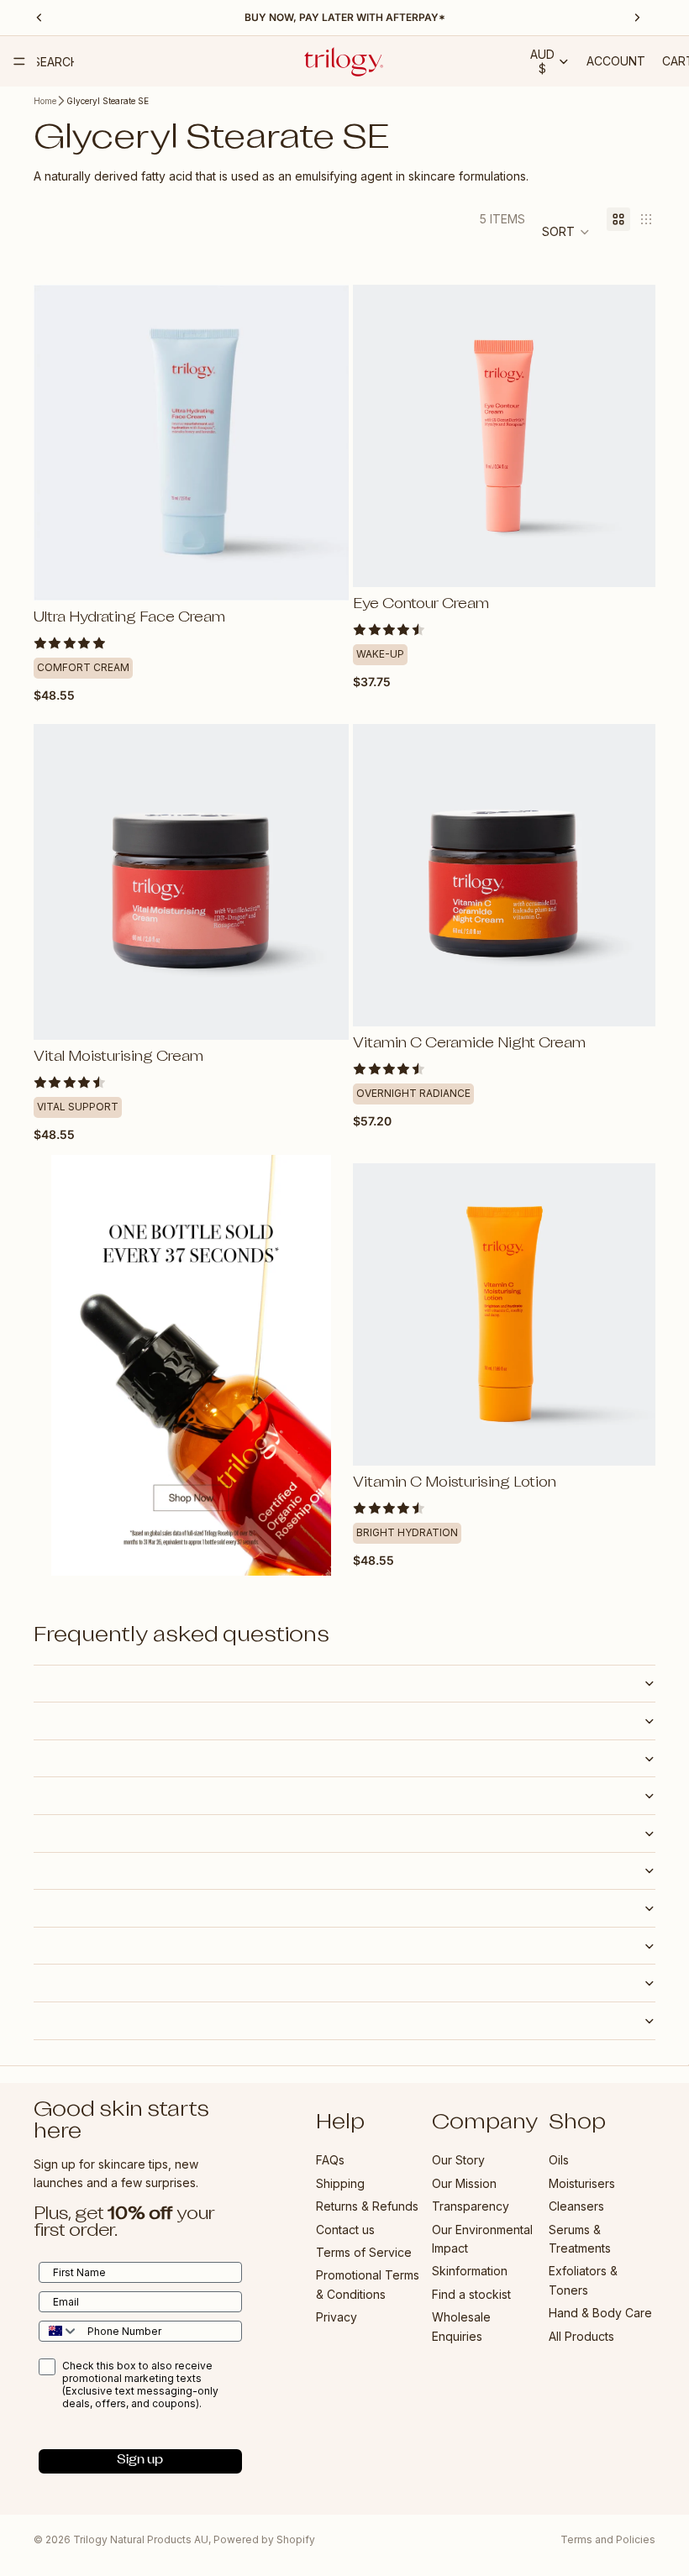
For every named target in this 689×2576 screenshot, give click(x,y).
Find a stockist (471, 2293)
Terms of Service (364, 2252)
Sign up (140, 2461)
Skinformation (470, 2271)
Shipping (340, 2183)
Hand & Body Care (600, 2313)
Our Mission (464, 2183)
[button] (566, 232)
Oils (559, 2160)
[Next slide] (323, 443)
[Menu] (19, 61)
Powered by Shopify (264, 2539)
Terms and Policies (608, 2539)
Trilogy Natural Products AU (141, 2539)
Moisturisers (582, 2183)
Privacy (337, 2317)
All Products (581, 2335)
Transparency (471, 2206)
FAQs (330, 2160)
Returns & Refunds (367, 2206)
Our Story (458, 2160)
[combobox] (59, 2330)
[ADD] (323, 574)
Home (45, 101)
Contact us (345, 2229)
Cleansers (576, 2206)
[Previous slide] (59, 443)
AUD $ (542, 61)
